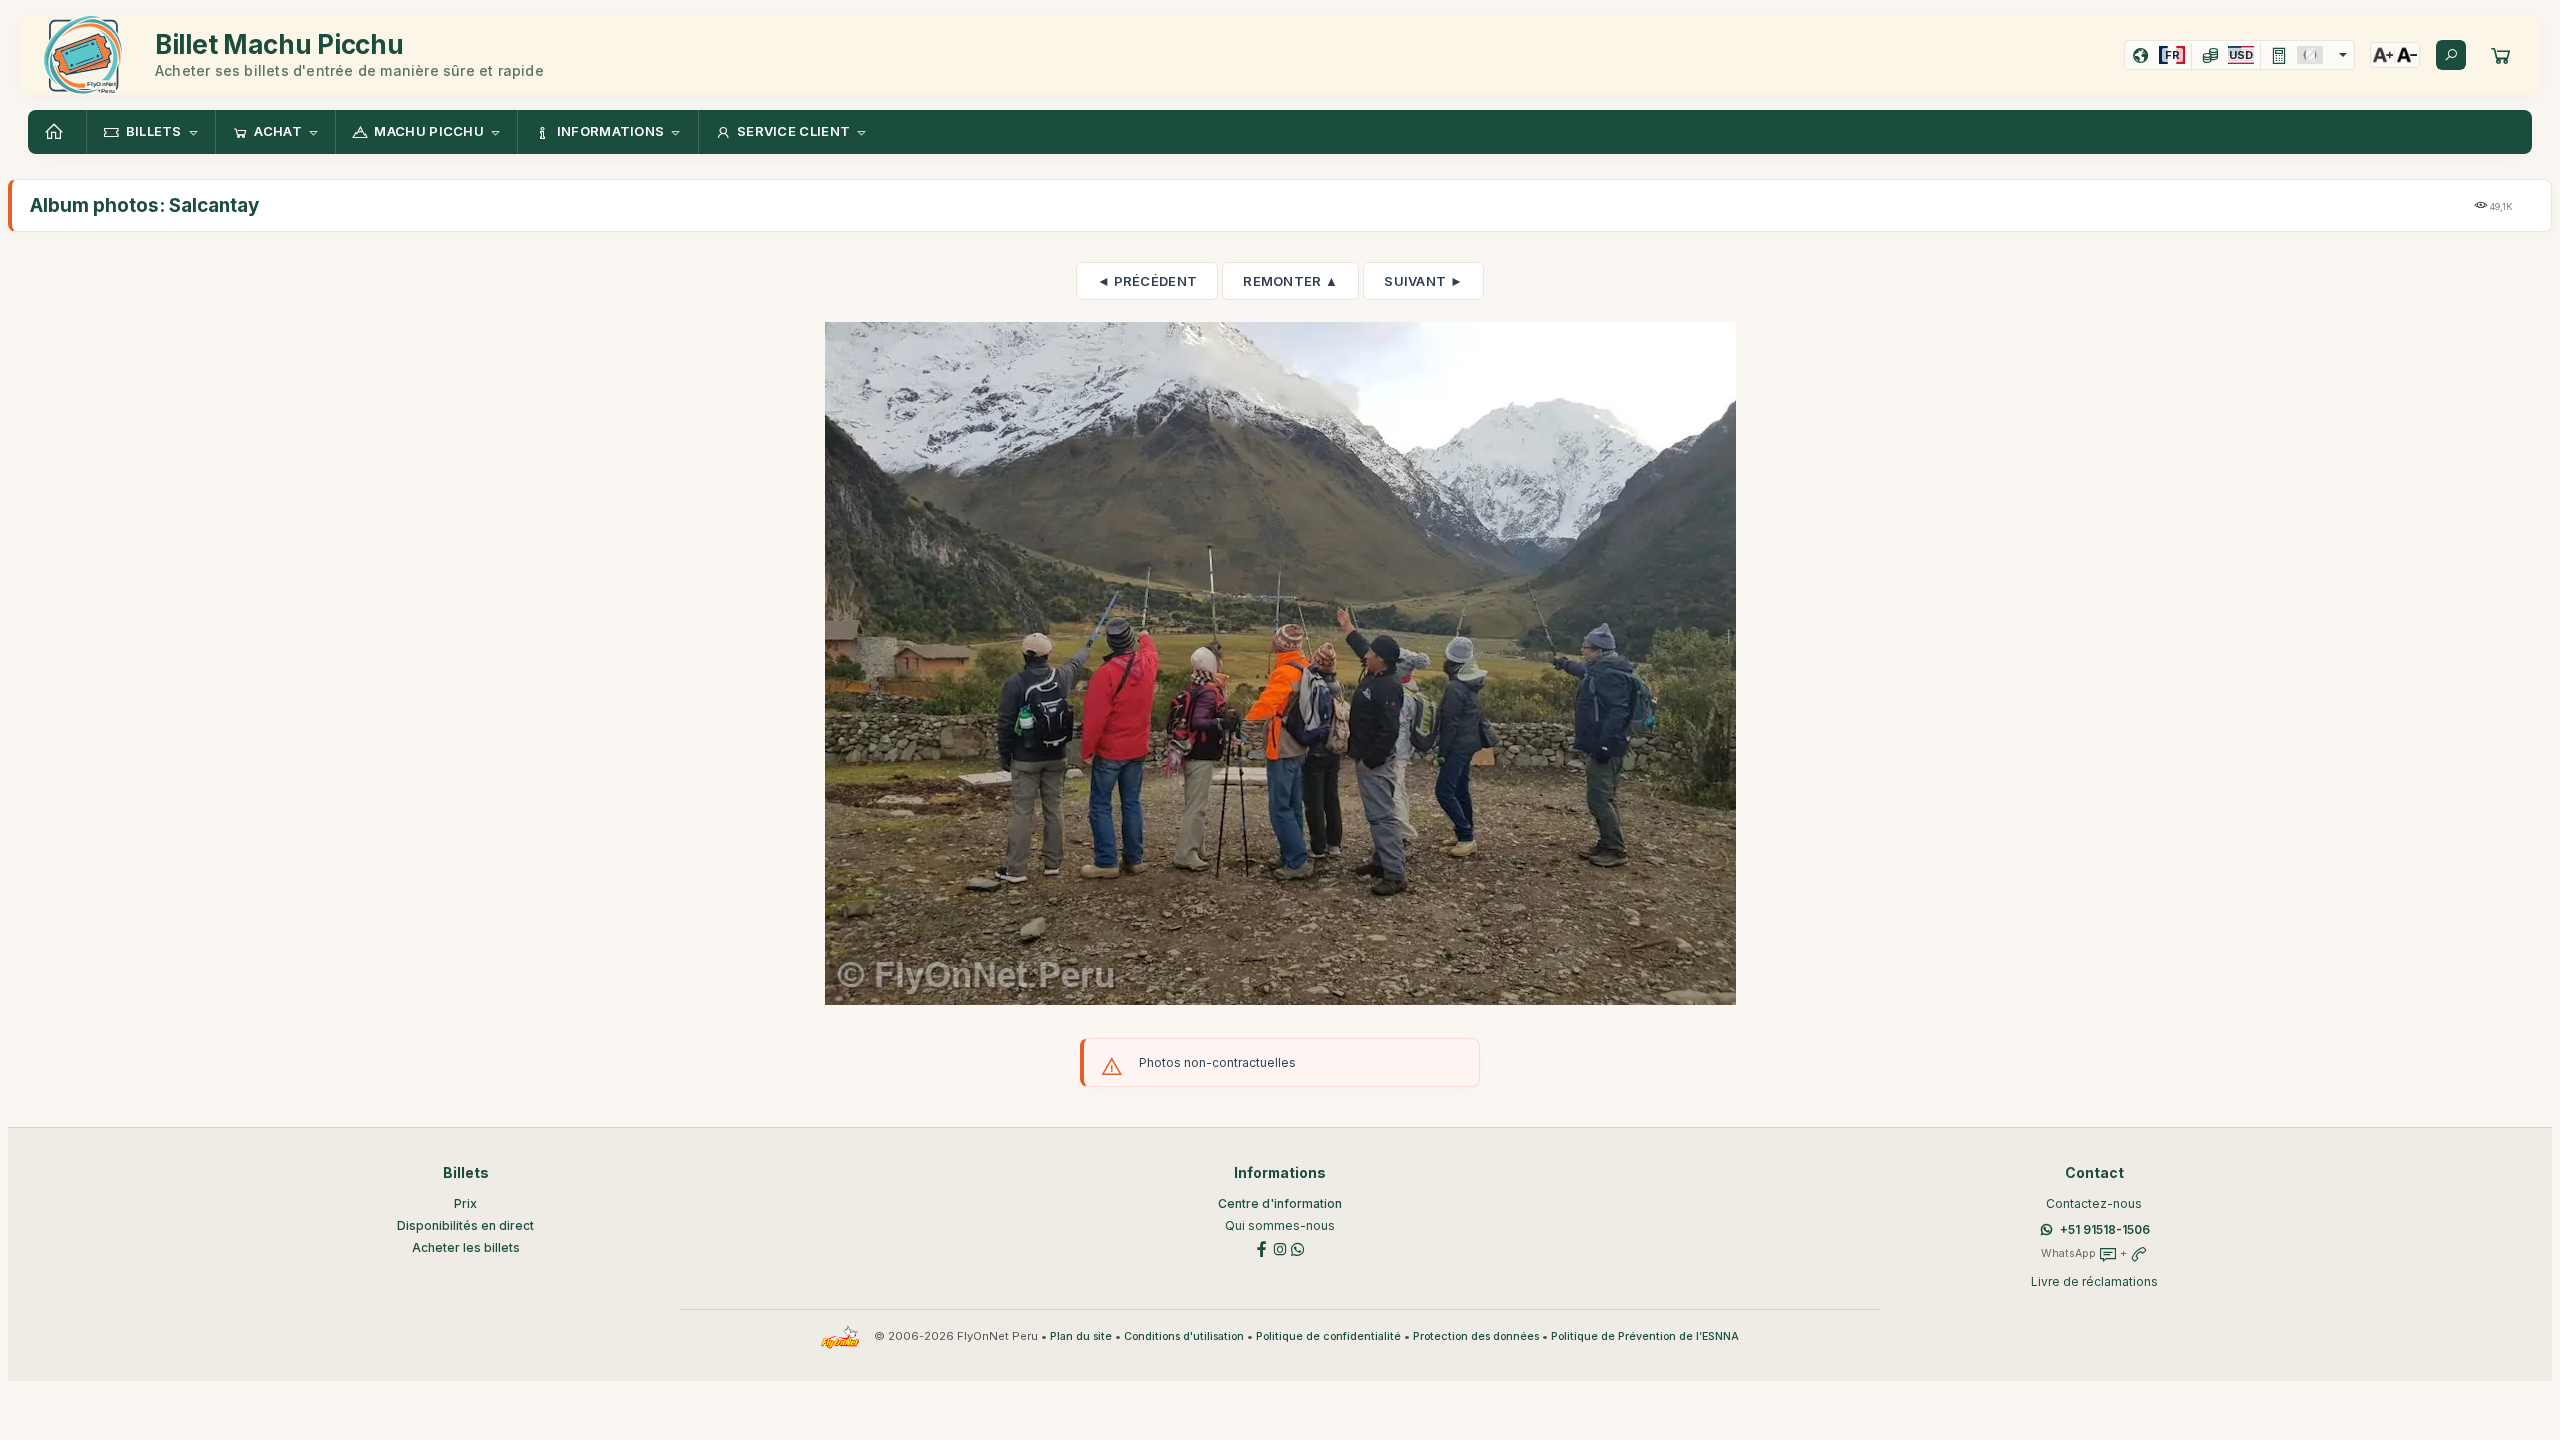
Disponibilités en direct (465, 1225)
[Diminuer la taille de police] (2407, 55)
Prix (465, 1203)
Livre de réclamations (2094, 1281)
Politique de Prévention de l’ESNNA (1645, 1336)
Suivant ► (1423, 281)
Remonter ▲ (1290, 281)
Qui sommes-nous (1280, 1225)
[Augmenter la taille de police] (2383, 55)
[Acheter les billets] (2501, 55)
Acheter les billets (466, 1247)
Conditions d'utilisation (1184, 1336)
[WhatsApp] (1298, 1247)
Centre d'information (1280, 1203)
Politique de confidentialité (1328, 1336)
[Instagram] (1280, 1247)
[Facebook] (1262, 1247)
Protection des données (1476, 1336)
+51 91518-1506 (2105, 1229)
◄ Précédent (1147, 281)
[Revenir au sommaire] (57, 132)
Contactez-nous (2094, 1203)
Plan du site (1081, 1336)
